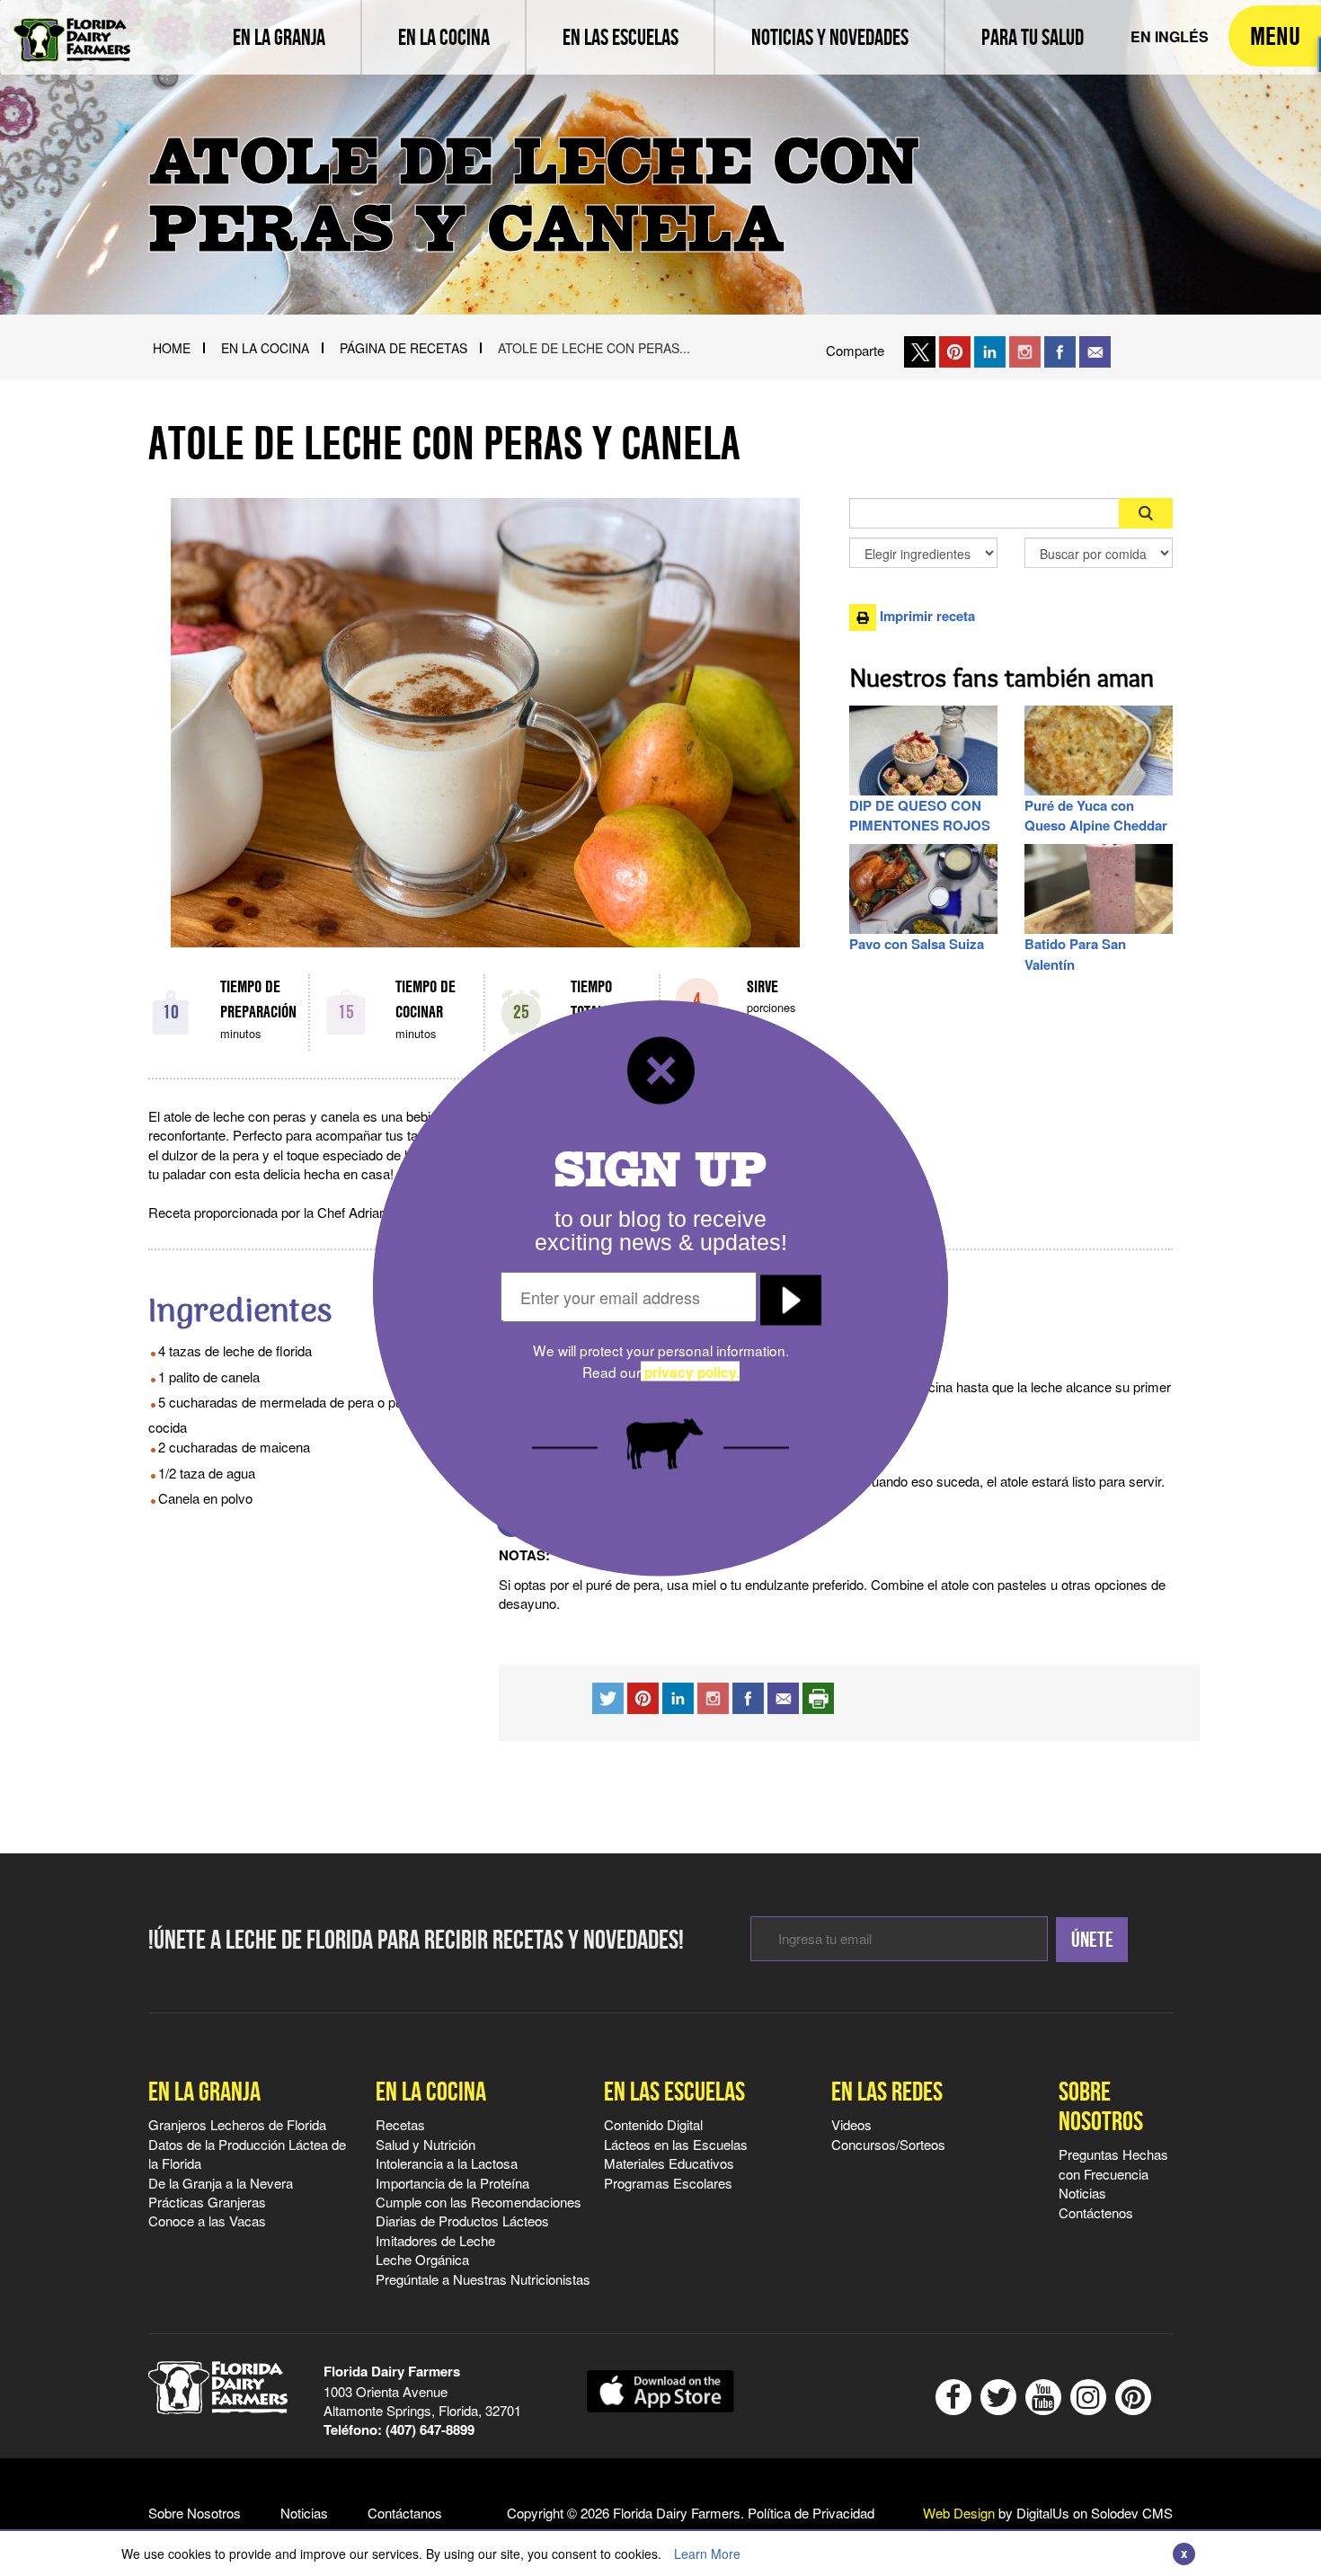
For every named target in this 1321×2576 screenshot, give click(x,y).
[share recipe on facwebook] (748, 1696)
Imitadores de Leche (435, 2240)
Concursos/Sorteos (888, 2144)
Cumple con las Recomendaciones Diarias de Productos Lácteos (479, 2211)
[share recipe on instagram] (678, 1696)
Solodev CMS (1132, 2513)
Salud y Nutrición (426, 2144)
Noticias (1082, 2193)
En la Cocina (431, 2091)
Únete (1092, 1940)
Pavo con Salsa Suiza (917, 944)
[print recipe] (818, 1696)
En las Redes (887, 2091)
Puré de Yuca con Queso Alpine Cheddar (1096, 815)
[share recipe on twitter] (608, 1696)
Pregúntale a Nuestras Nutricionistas (483, 2279)
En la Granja (204, 2091)
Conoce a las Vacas (207, 2221)
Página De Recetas (403, 348)
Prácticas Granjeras (207, 2202)
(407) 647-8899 (430, 2429)
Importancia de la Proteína (452, 2183)
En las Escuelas (674, 2091)
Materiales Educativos (669, 2163)
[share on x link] (920, 350)
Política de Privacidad (811, 2513)
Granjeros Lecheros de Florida (237, 2124)
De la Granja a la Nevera (221, 2183)
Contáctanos (405, 2513)
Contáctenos (1096, 2212)
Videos (851, 2124)
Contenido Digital (653, 2124)
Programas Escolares (668, 2183)
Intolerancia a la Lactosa (447, 2163)
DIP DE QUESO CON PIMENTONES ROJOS (920, 815)
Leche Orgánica (422, 2259)
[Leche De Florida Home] (72, 27)
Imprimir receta (926, 616)
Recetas (400, 2124)
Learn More (707, 2554)
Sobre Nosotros (1101, 2106)
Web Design (959, 2513)
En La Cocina (265, 348)
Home (172, 348)
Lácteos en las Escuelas (676, 2144)
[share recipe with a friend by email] (783, 1696)
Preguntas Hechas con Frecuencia (1113, 2163)
